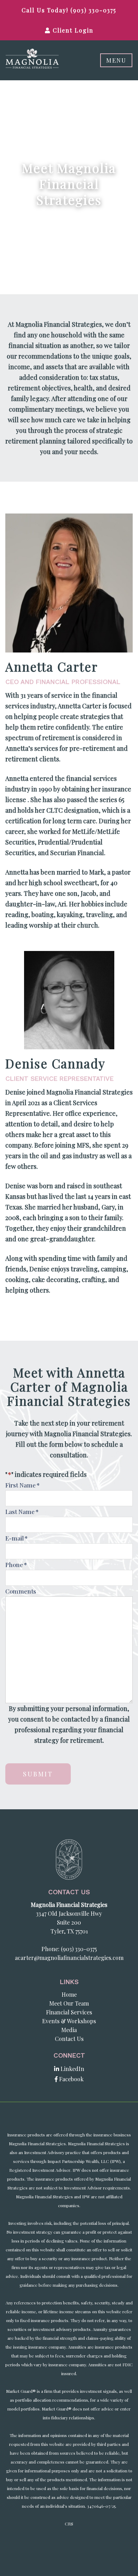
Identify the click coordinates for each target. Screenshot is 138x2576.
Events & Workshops (69, 2021)
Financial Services (69, 2012)
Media (69, 2030)
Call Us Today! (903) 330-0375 (69, 10)
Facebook (71, 2079)
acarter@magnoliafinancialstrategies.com (69, 1958)
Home (69, 1994)
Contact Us (69, 2039)
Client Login (72, 30)
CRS (69, 2524)
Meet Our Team (69, 2003)
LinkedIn (72, 2069)
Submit (38, 1774)
